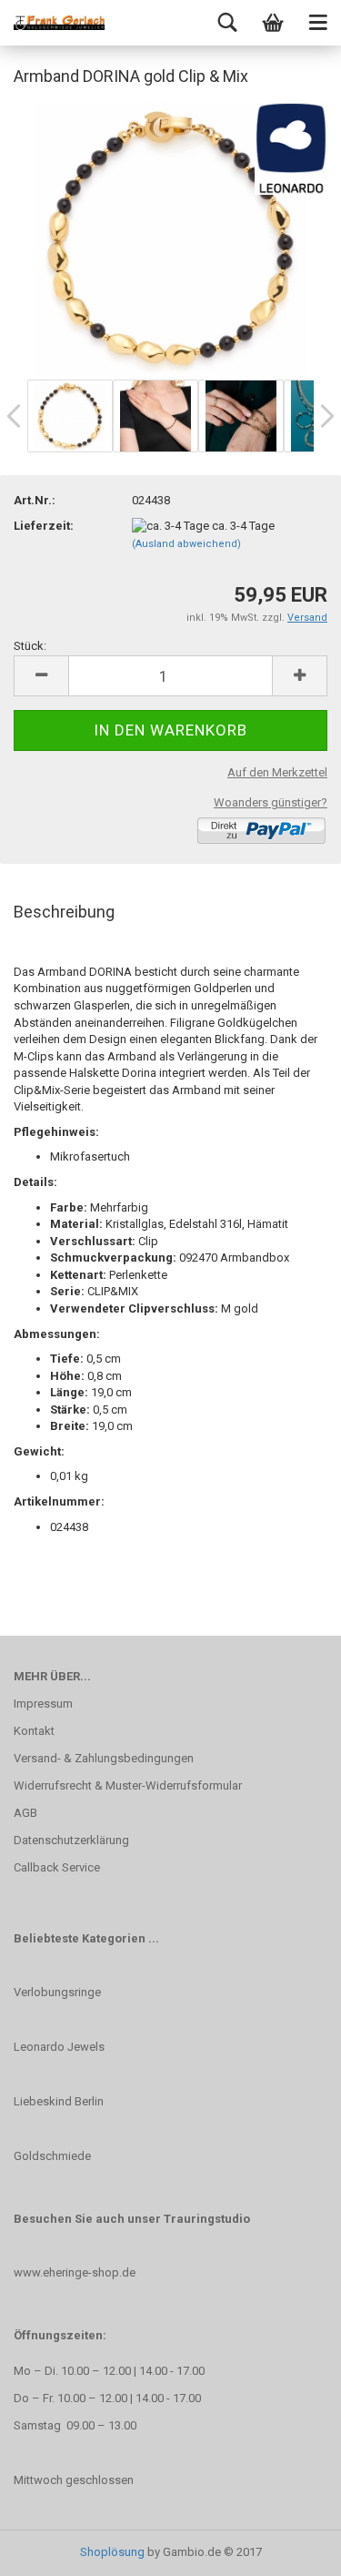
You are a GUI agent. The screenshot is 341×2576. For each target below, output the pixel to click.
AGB (25, 1813)
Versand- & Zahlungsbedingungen (104, 1758)
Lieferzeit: (44, 526)
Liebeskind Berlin (59, 2101)
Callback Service (57, 1867)
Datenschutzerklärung (71, 1840)
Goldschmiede (52, 2156)
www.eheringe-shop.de (75, 2272)
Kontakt (34, 1731)
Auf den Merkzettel (277, 772)
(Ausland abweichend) (186, 544)
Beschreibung (64, 912)
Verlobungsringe (57, 1992)
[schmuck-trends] (59, 23)
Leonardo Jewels (59, 2047)
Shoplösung (112, 2552)
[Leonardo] (171, 237)
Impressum (43, 1704)
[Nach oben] (291, 2549)
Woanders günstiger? (271, 802)
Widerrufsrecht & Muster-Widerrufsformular (128, 1785)
